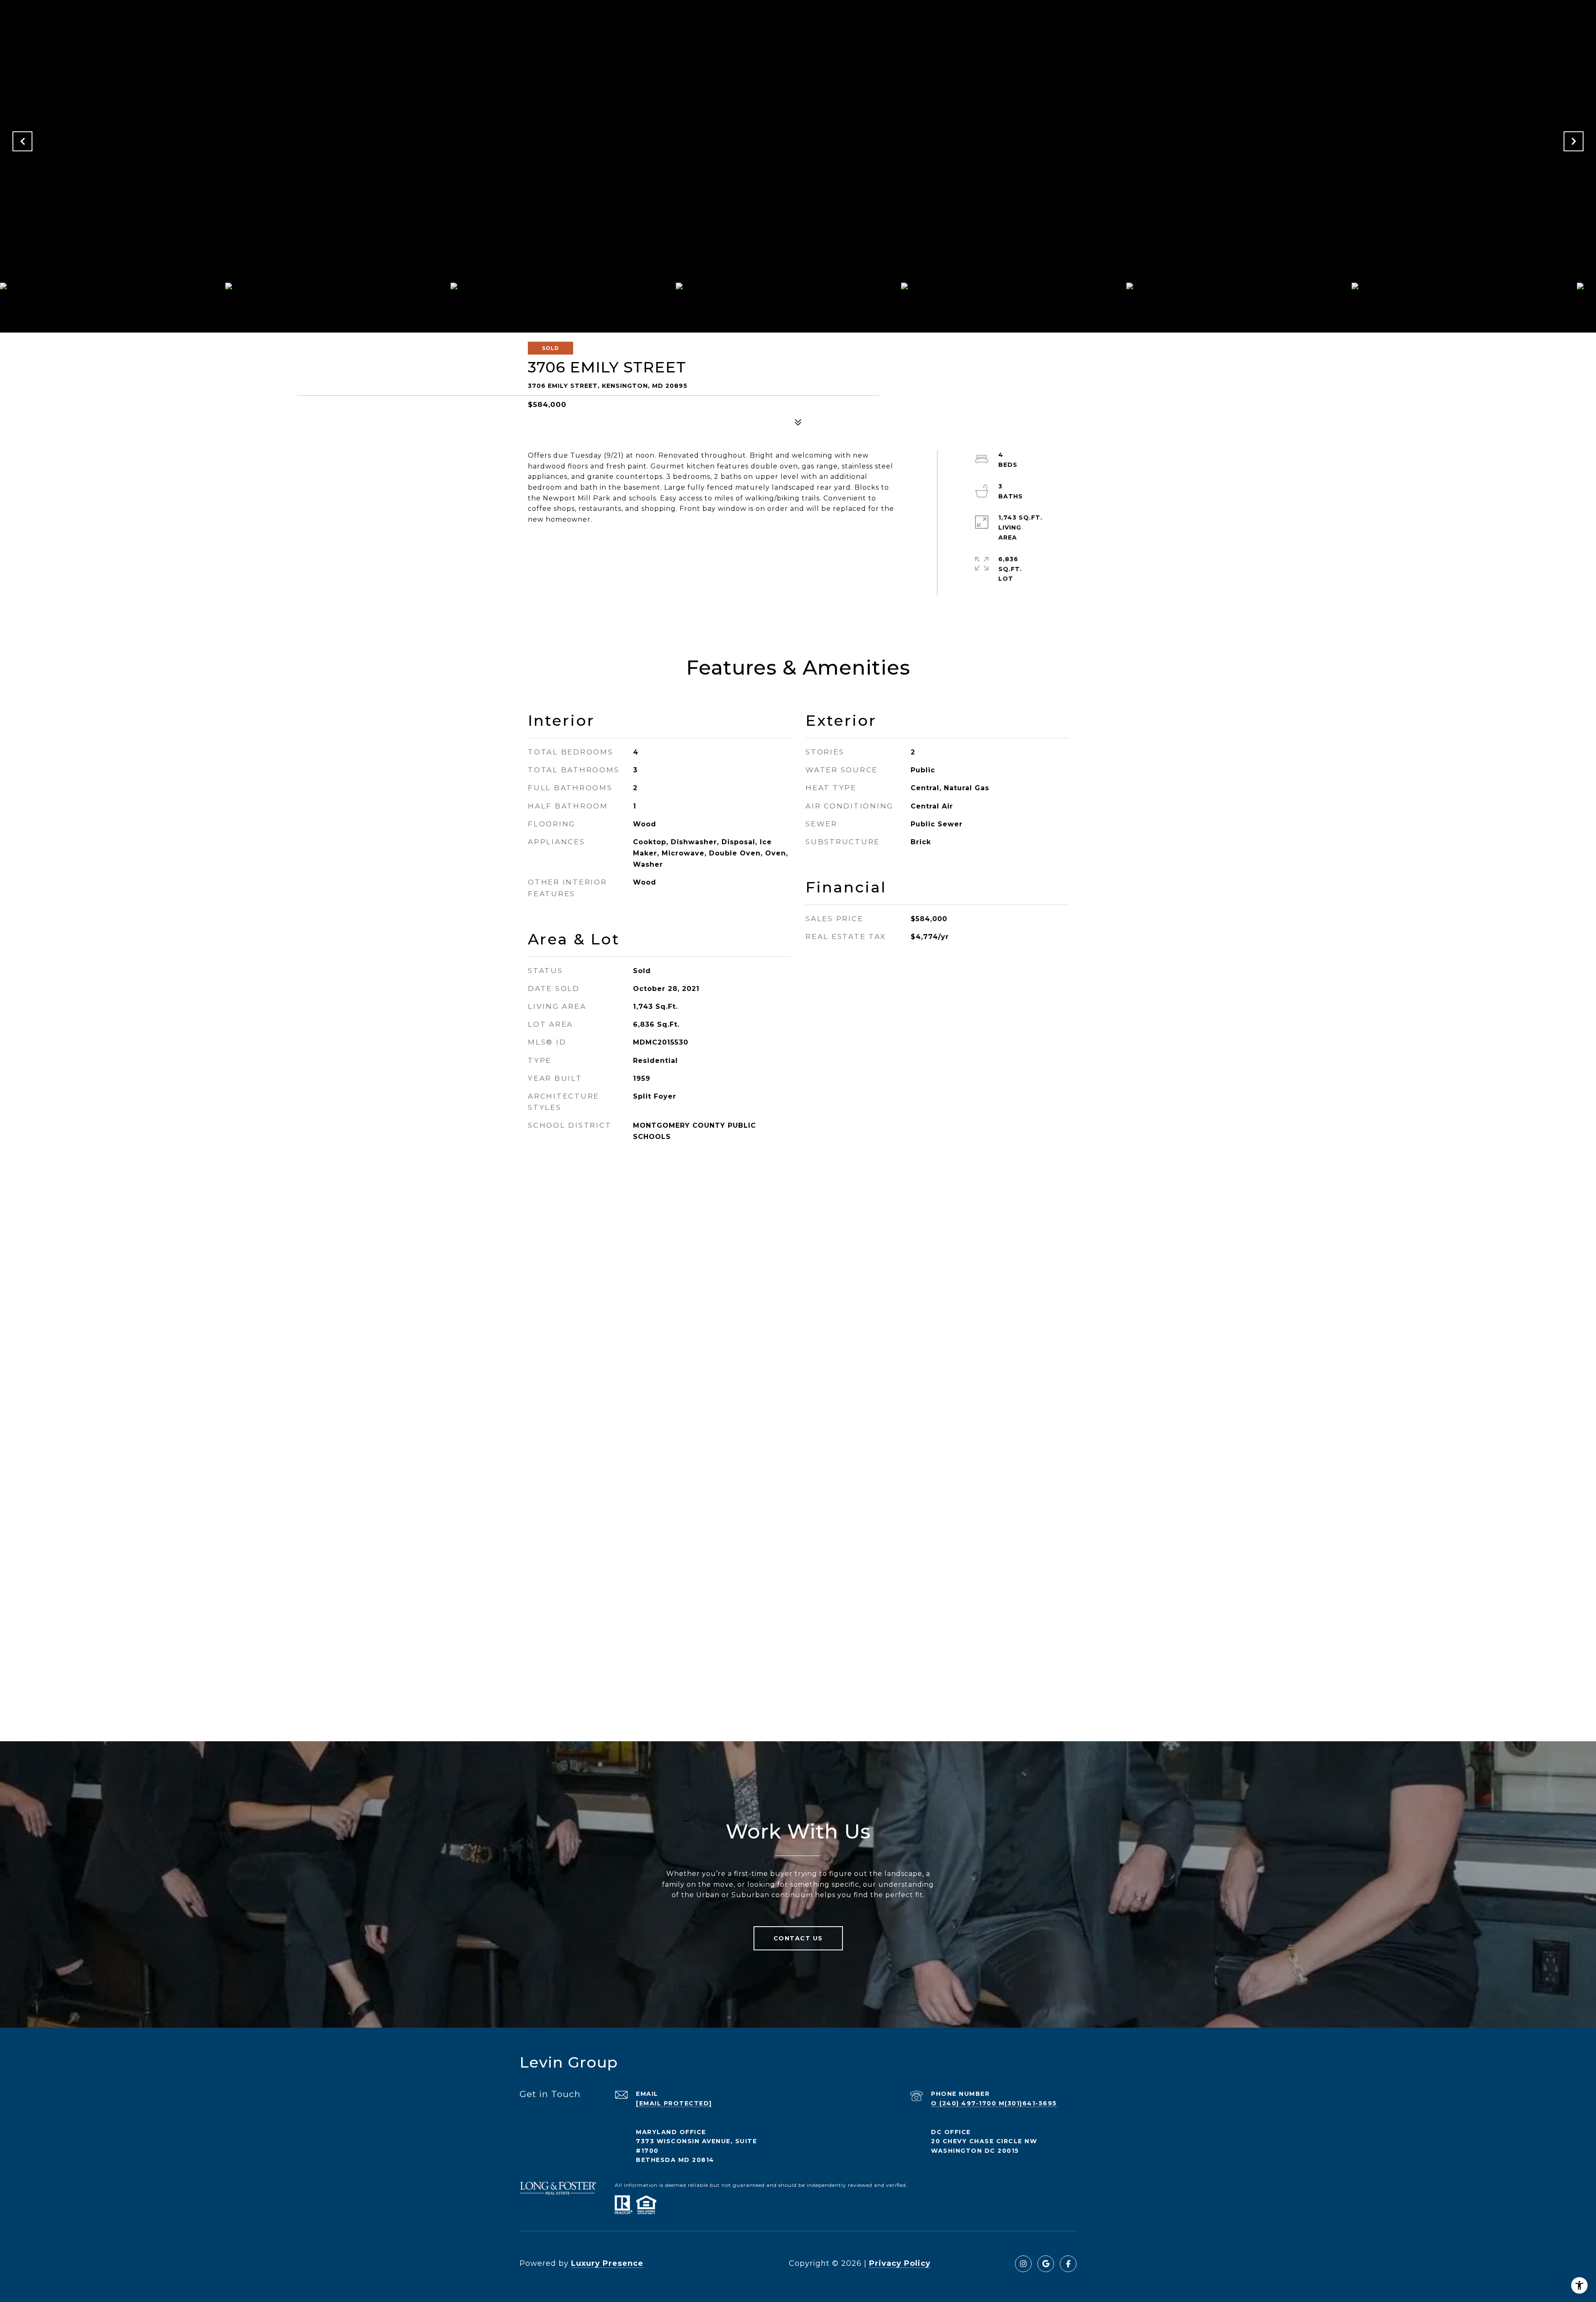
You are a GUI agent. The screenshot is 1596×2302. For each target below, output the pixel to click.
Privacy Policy (900, 2263)
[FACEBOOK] (1068, 2264)
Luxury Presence (607, 2263)
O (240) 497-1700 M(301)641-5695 (994, 2103)
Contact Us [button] (798, 1938)
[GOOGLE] (1046, 2264)
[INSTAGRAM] (1023, 2264)
